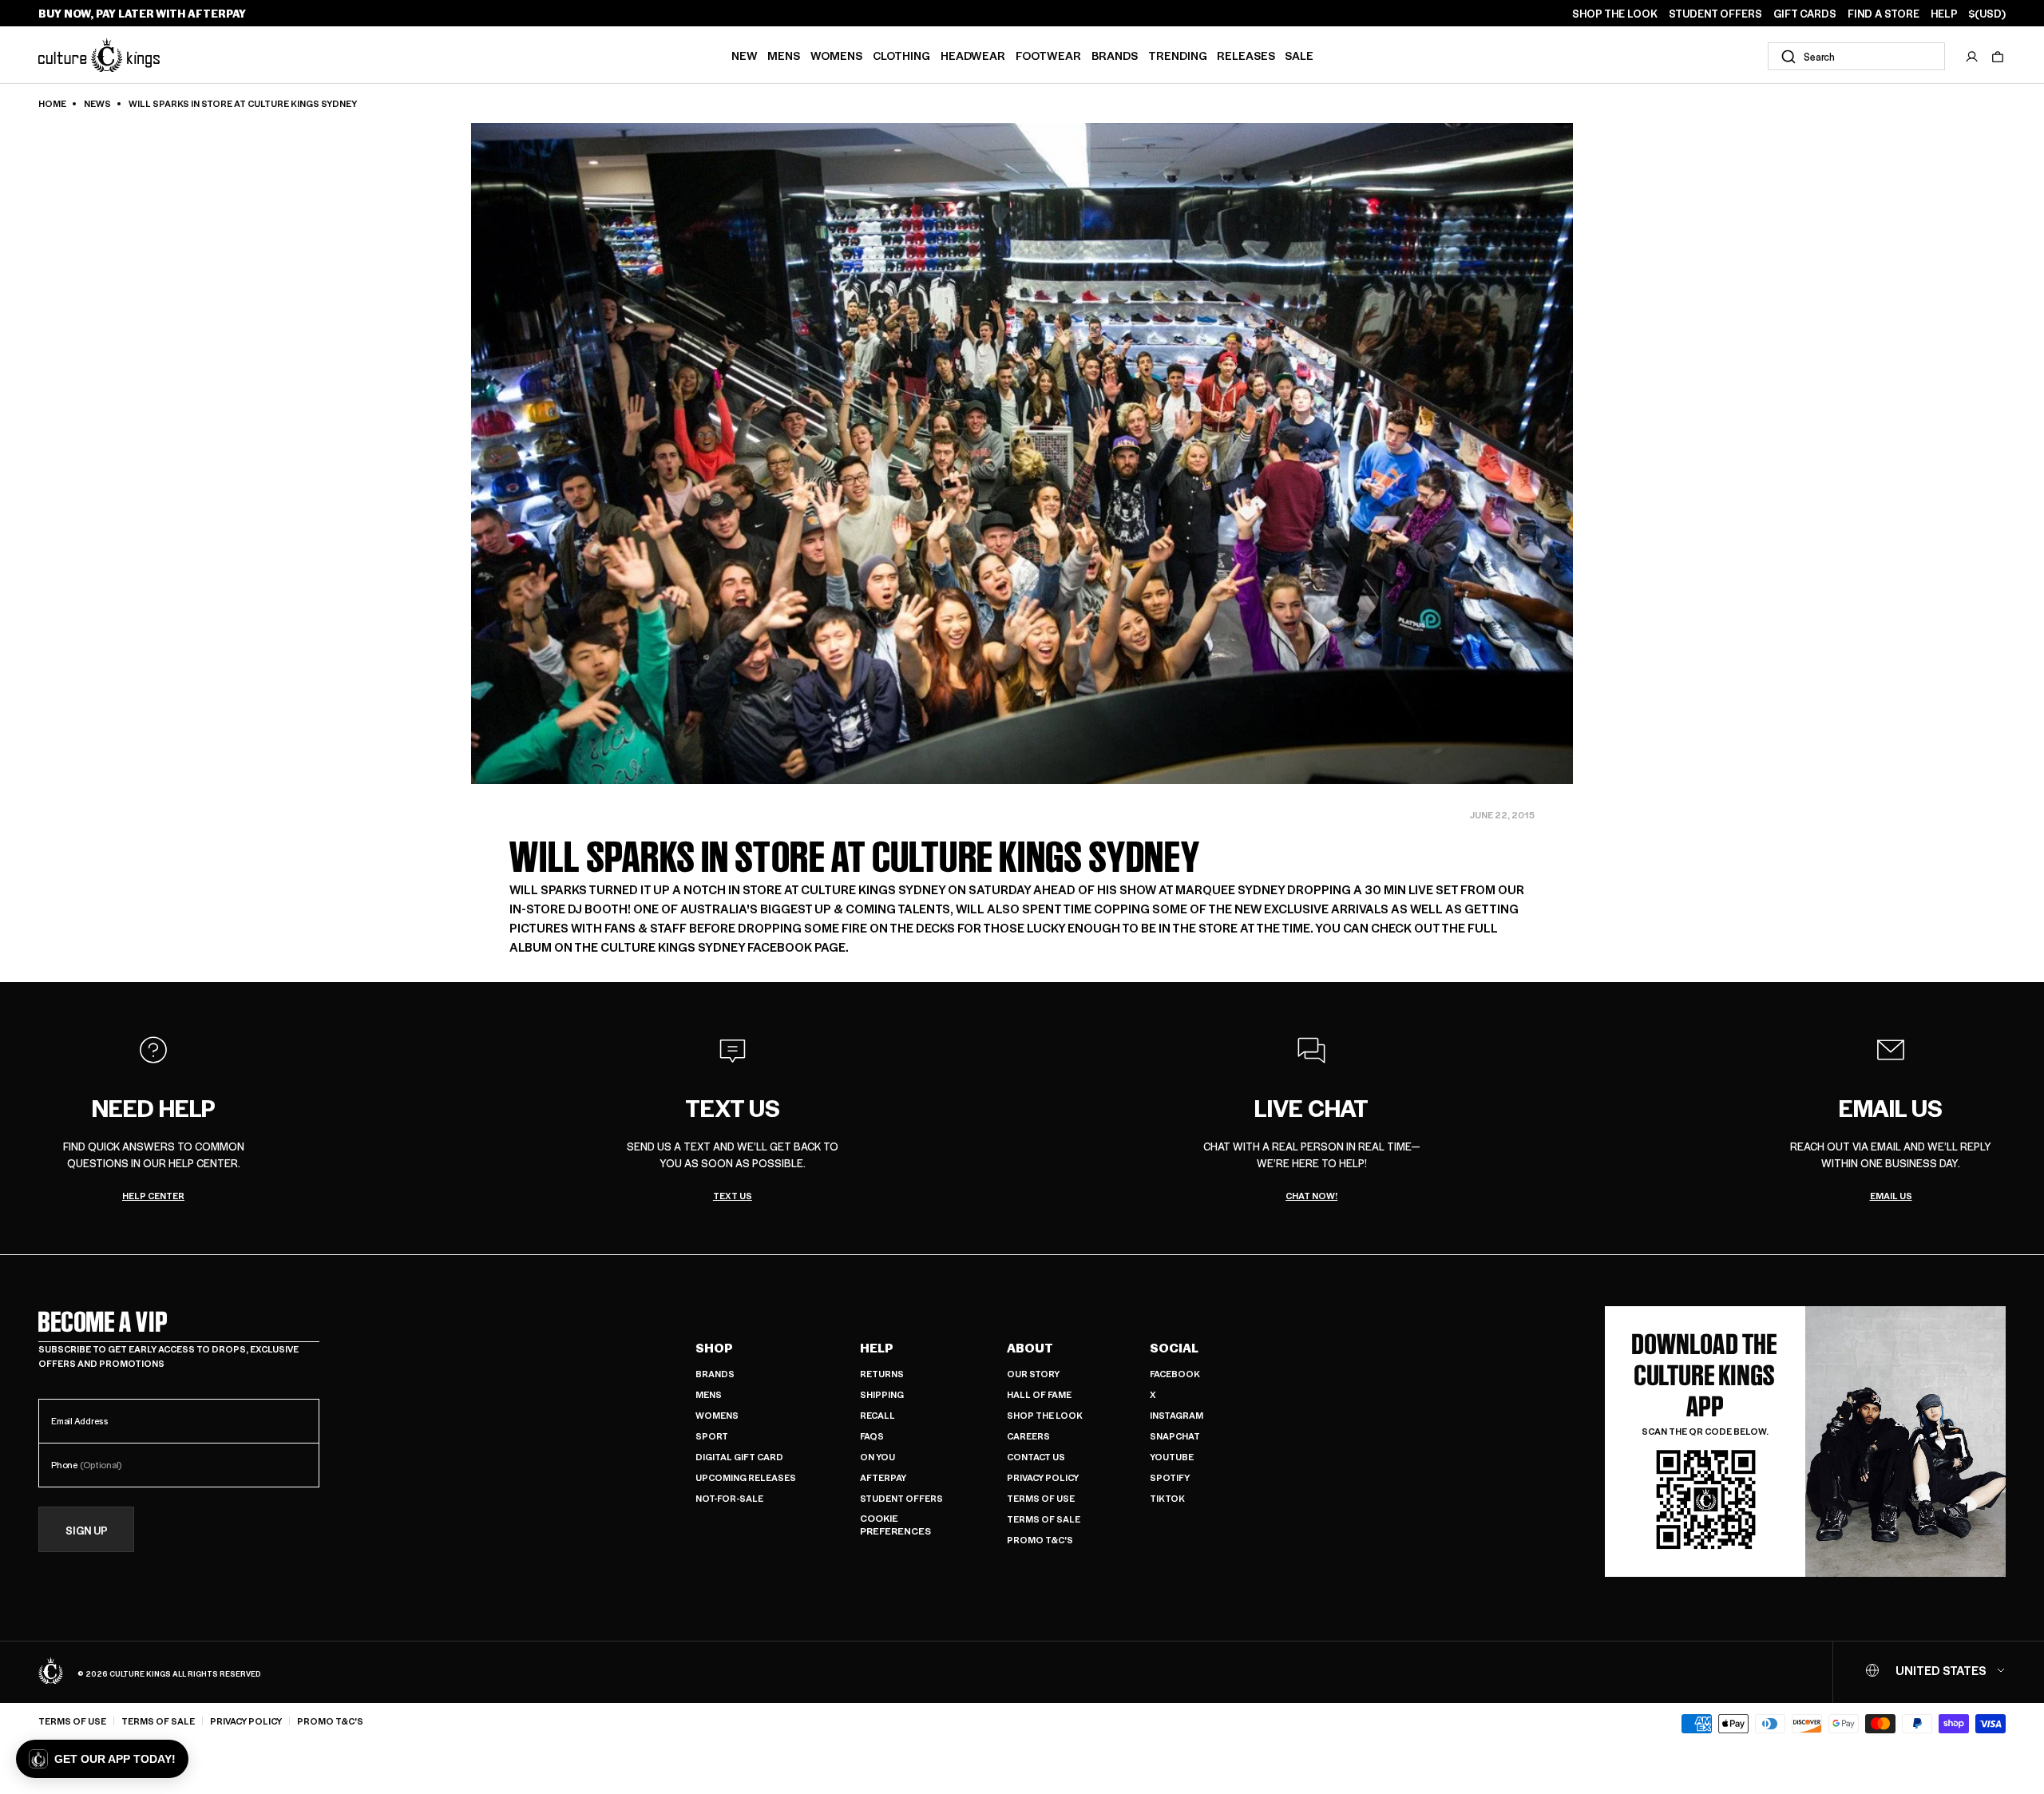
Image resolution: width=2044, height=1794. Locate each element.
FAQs (872, 1436)
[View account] (1972, 57)
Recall (877, 1415)
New (745, 55)
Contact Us (1036, 1457)
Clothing (901, 55)
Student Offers (901, 1498)
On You (877, 1457)
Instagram (1176, 1415)
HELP (1944, 14)
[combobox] (1856, 56)
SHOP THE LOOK (1615, 14)
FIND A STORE (1884, 14)
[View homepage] (99, 55)
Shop (714, 1348)
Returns (882, 1374)
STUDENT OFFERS (1715, 14)
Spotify (1170, 1477)
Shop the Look (1045, 1415)
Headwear (973, 55)
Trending (1178, 55)
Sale (1299, 55)
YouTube (1172, 1457)
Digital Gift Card (739, 1457)
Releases (1246, 55)
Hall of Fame (1039, 1394)
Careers (1028, 1436)
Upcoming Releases (746, 1477)
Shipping (882, 1394)
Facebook (1175, 1374)
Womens (836, 55)
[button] (1998, 57)
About (1030, 1348)
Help (877, 1348)
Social (1174, 1348)
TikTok (1167, 1498)
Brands (1115, 55)
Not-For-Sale (729, 1498)
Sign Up (87, 1530)
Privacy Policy (1043, 1477)
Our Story (1033, 1374)
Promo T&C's (1040, 1540)
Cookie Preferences (895, 1525)
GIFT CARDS (1805, 14)
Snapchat (1175, 1436)
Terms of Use (1041, 1498)
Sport (712, 1436)
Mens (784, 55)
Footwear (1048, 55)
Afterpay (883, 1477)
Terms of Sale (1044, 1519)
